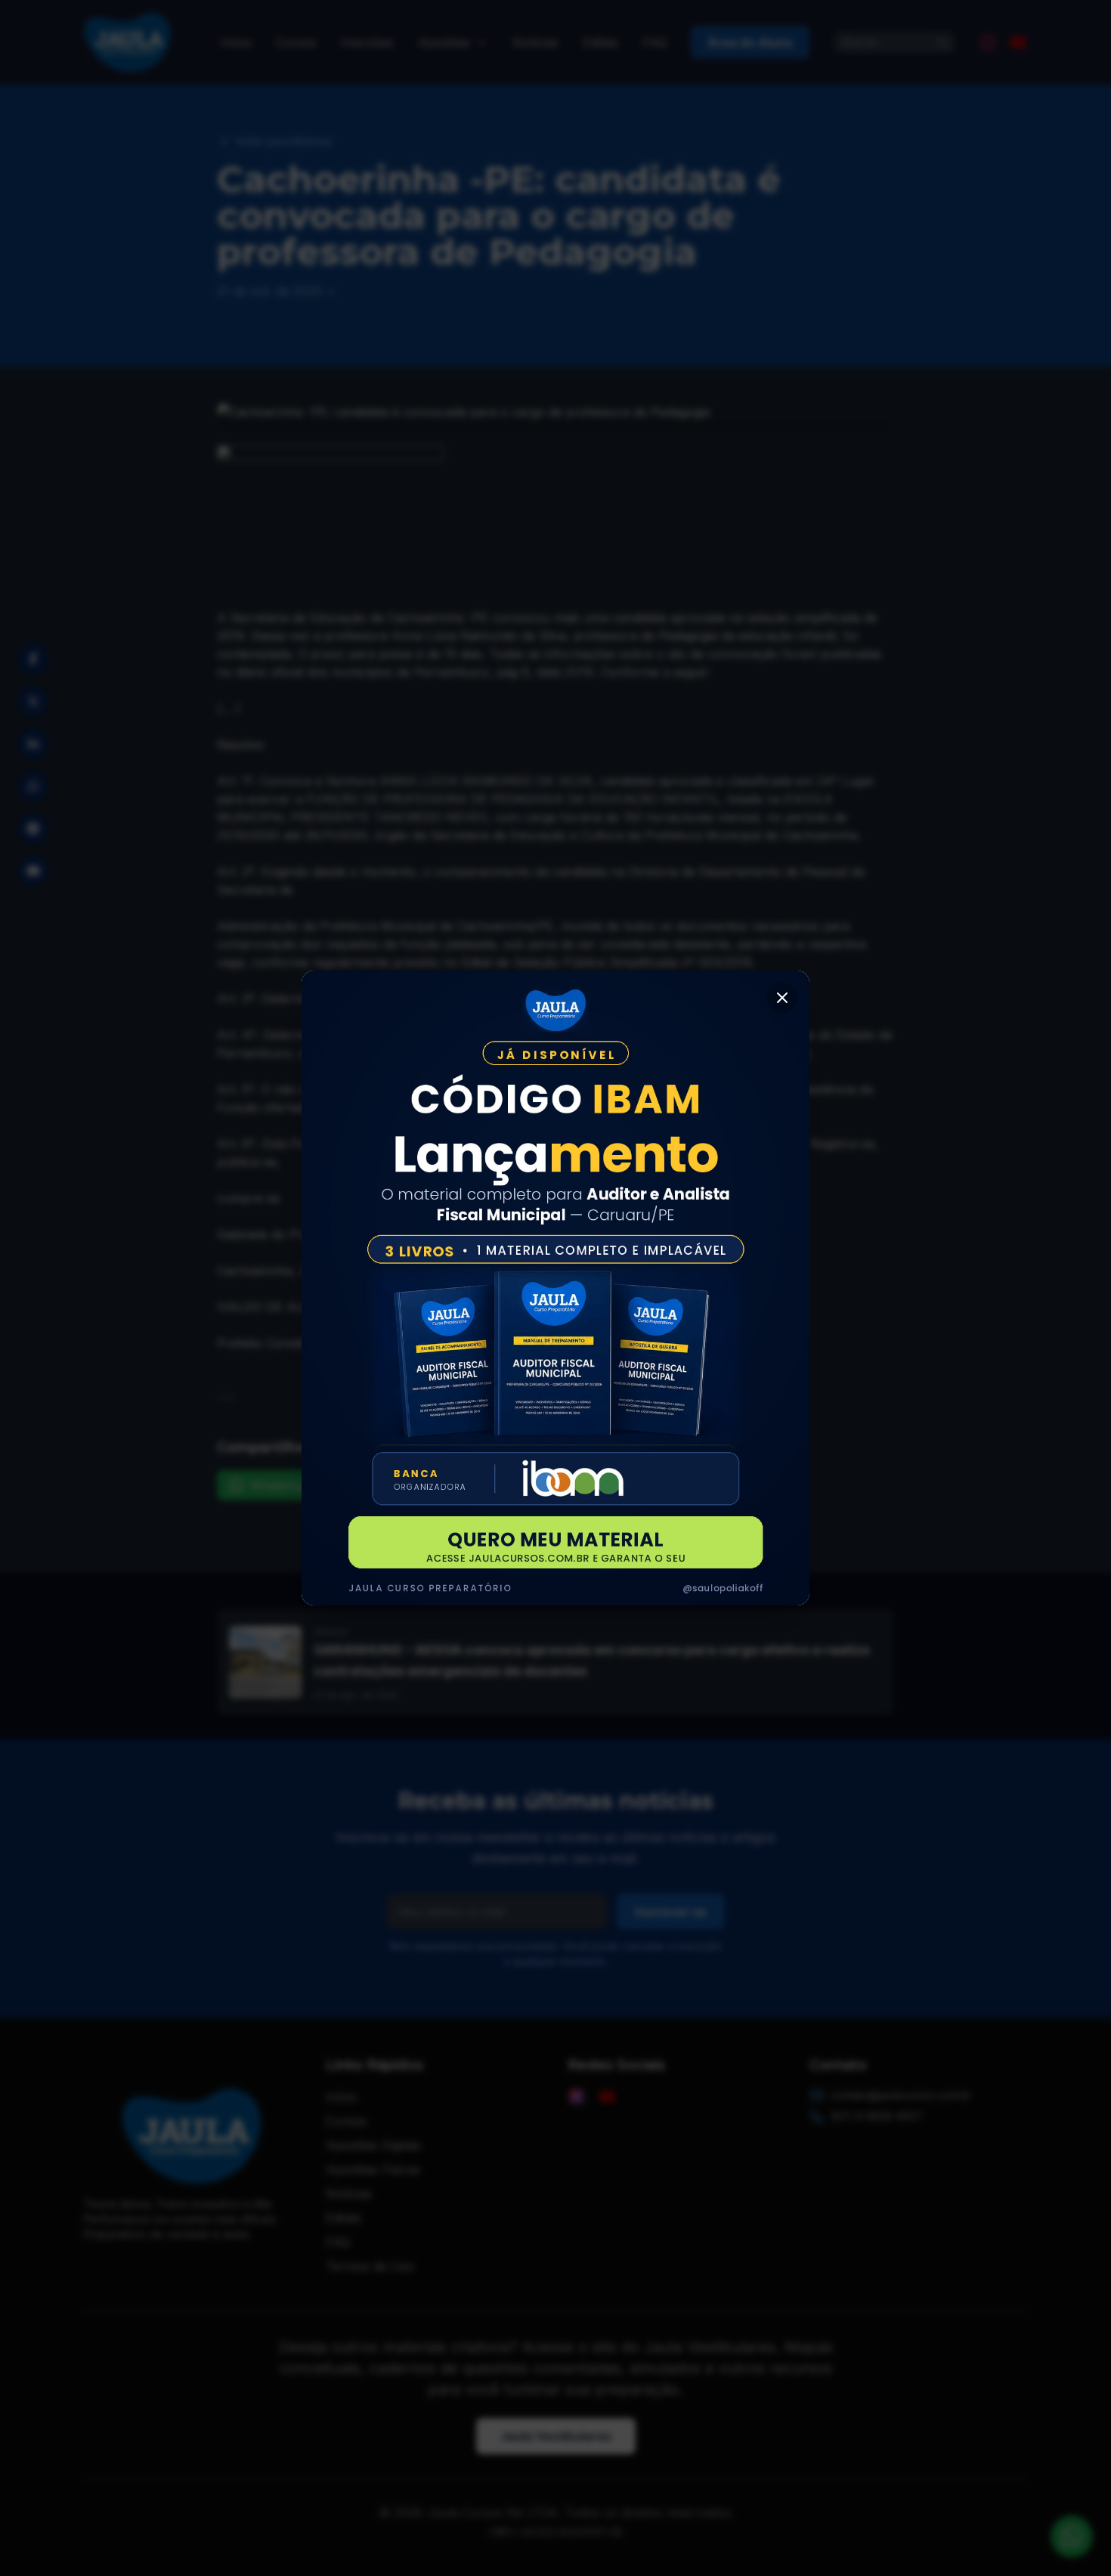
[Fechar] (782, 998)
